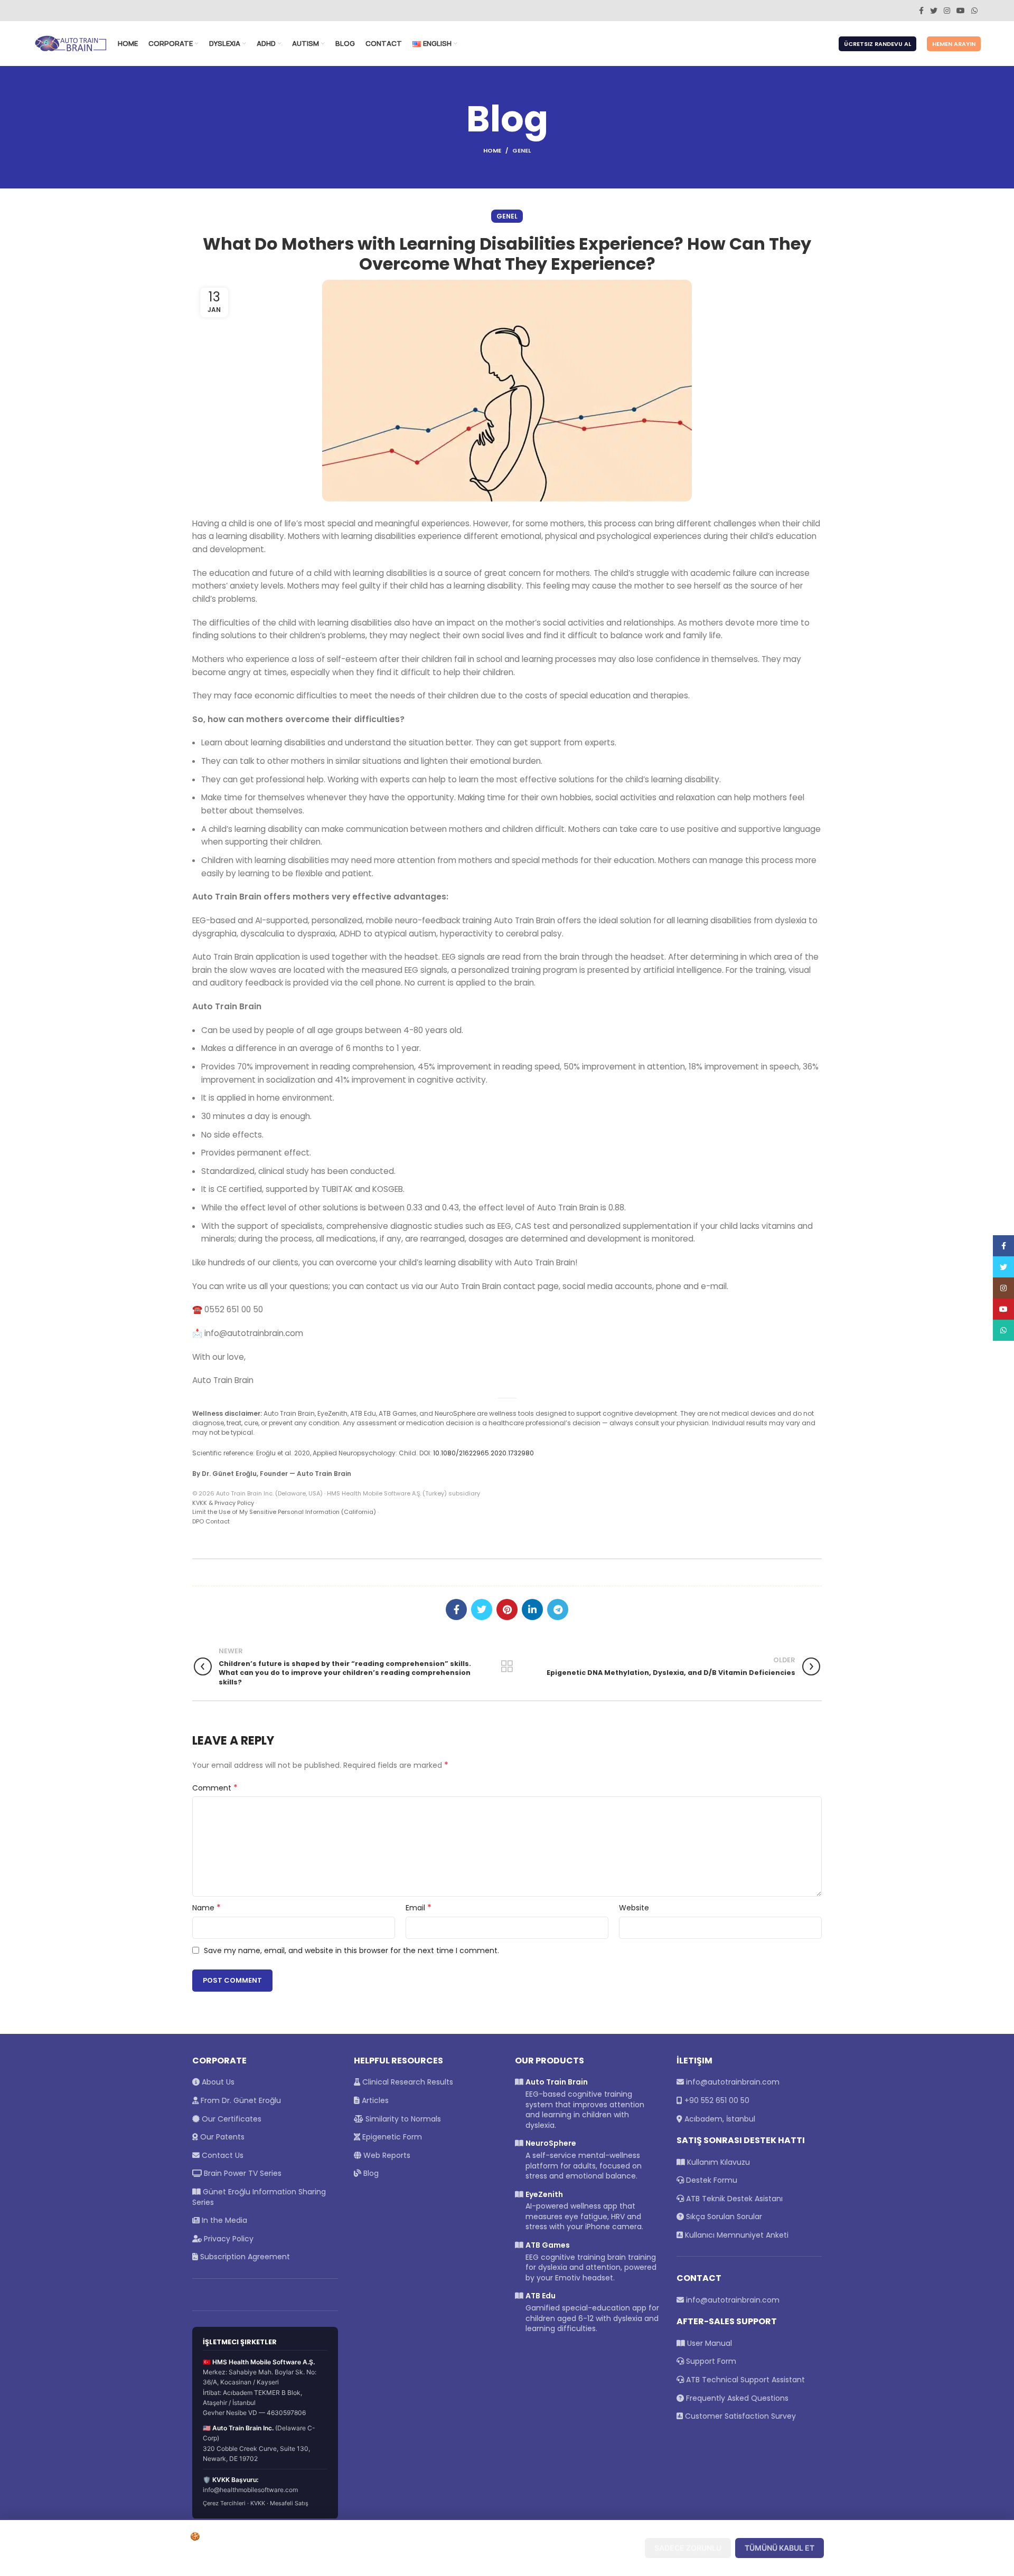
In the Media (223, 2220)
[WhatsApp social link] (974, 11)
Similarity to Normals (402, 2119)
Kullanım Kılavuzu (717, 2162)
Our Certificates (231, 2119)
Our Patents (221, 2137)
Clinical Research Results (407, 2082)
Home (492, 150)
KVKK (258, 2503)
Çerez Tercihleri (224, 2503)
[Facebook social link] (921, 11)
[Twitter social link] (934, 11)
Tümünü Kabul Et (780, 2548)
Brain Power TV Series (242, 2173)
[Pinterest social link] (507, 1609)
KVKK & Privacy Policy (223, 1503)
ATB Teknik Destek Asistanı (733, 2199)
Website (634, 1908)
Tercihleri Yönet (596, 2548)
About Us (217, 2082)
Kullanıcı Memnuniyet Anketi (736, 2235)
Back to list (507, 1666)
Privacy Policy (228, 2239)
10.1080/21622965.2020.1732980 (483, 1453)
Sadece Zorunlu (688, 2548)
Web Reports (386, 2155)
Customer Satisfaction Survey (740, 2416)
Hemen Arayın (954, 44)
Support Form (711, 2361)
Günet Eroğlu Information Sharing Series (259, 2197)
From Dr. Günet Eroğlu (240, 2100)
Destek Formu (711, 2180)
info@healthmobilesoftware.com (250, 2490)
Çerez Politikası (378, 2559)
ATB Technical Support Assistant (745, 2380)
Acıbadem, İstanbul (720, 2119)
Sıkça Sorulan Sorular (723, 2217)
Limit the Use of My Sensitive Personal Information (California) (284, 1512)
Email (419, 1908)
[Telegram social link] (558, 1609)
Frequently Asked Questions (737, 2398)
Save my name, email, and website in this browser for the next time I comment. (351, 1950)
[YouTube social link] (961, 11)
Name (206, 1908)
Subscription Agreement (244, 2257)
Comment (215, 1788)
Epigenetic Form (391, 2137)
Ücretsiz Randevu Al (877, 44)
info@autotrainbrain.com (733, 2082)
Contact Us (222, 2155)
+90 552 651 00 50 (717, 2100)
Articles (374, 2100)
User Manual (710, 2343)
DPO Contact (211, 1521)
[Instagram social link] (947, 11)
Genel (522, 150)
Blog (370, 2173)
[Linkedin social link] (532, 1609)
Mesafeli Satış (289, 2503)
